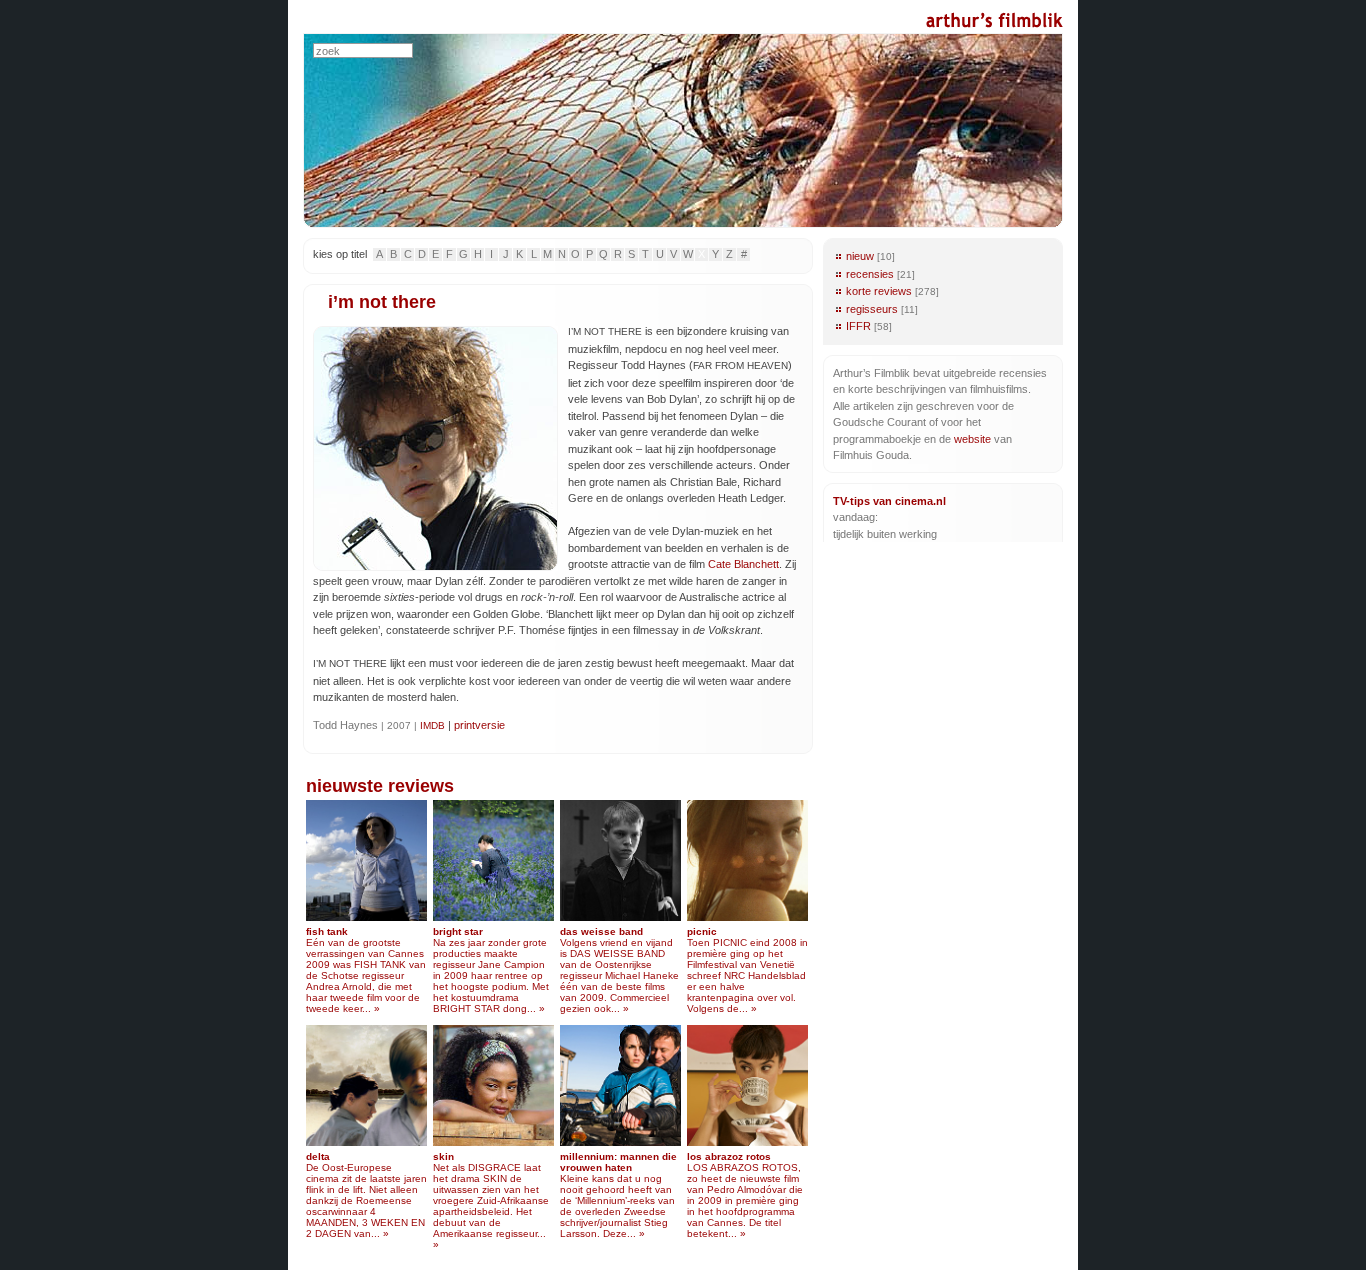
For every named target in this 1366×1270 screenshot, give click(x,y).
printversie (479, 725)
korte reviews (879, 291)
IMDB (432, 725)
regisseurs (872, 309)
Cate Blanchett (743, 564)
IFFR (858, 326)
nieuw (860, 256)
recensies (870, 274)
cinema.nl (920, 501)
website (972, 439)
